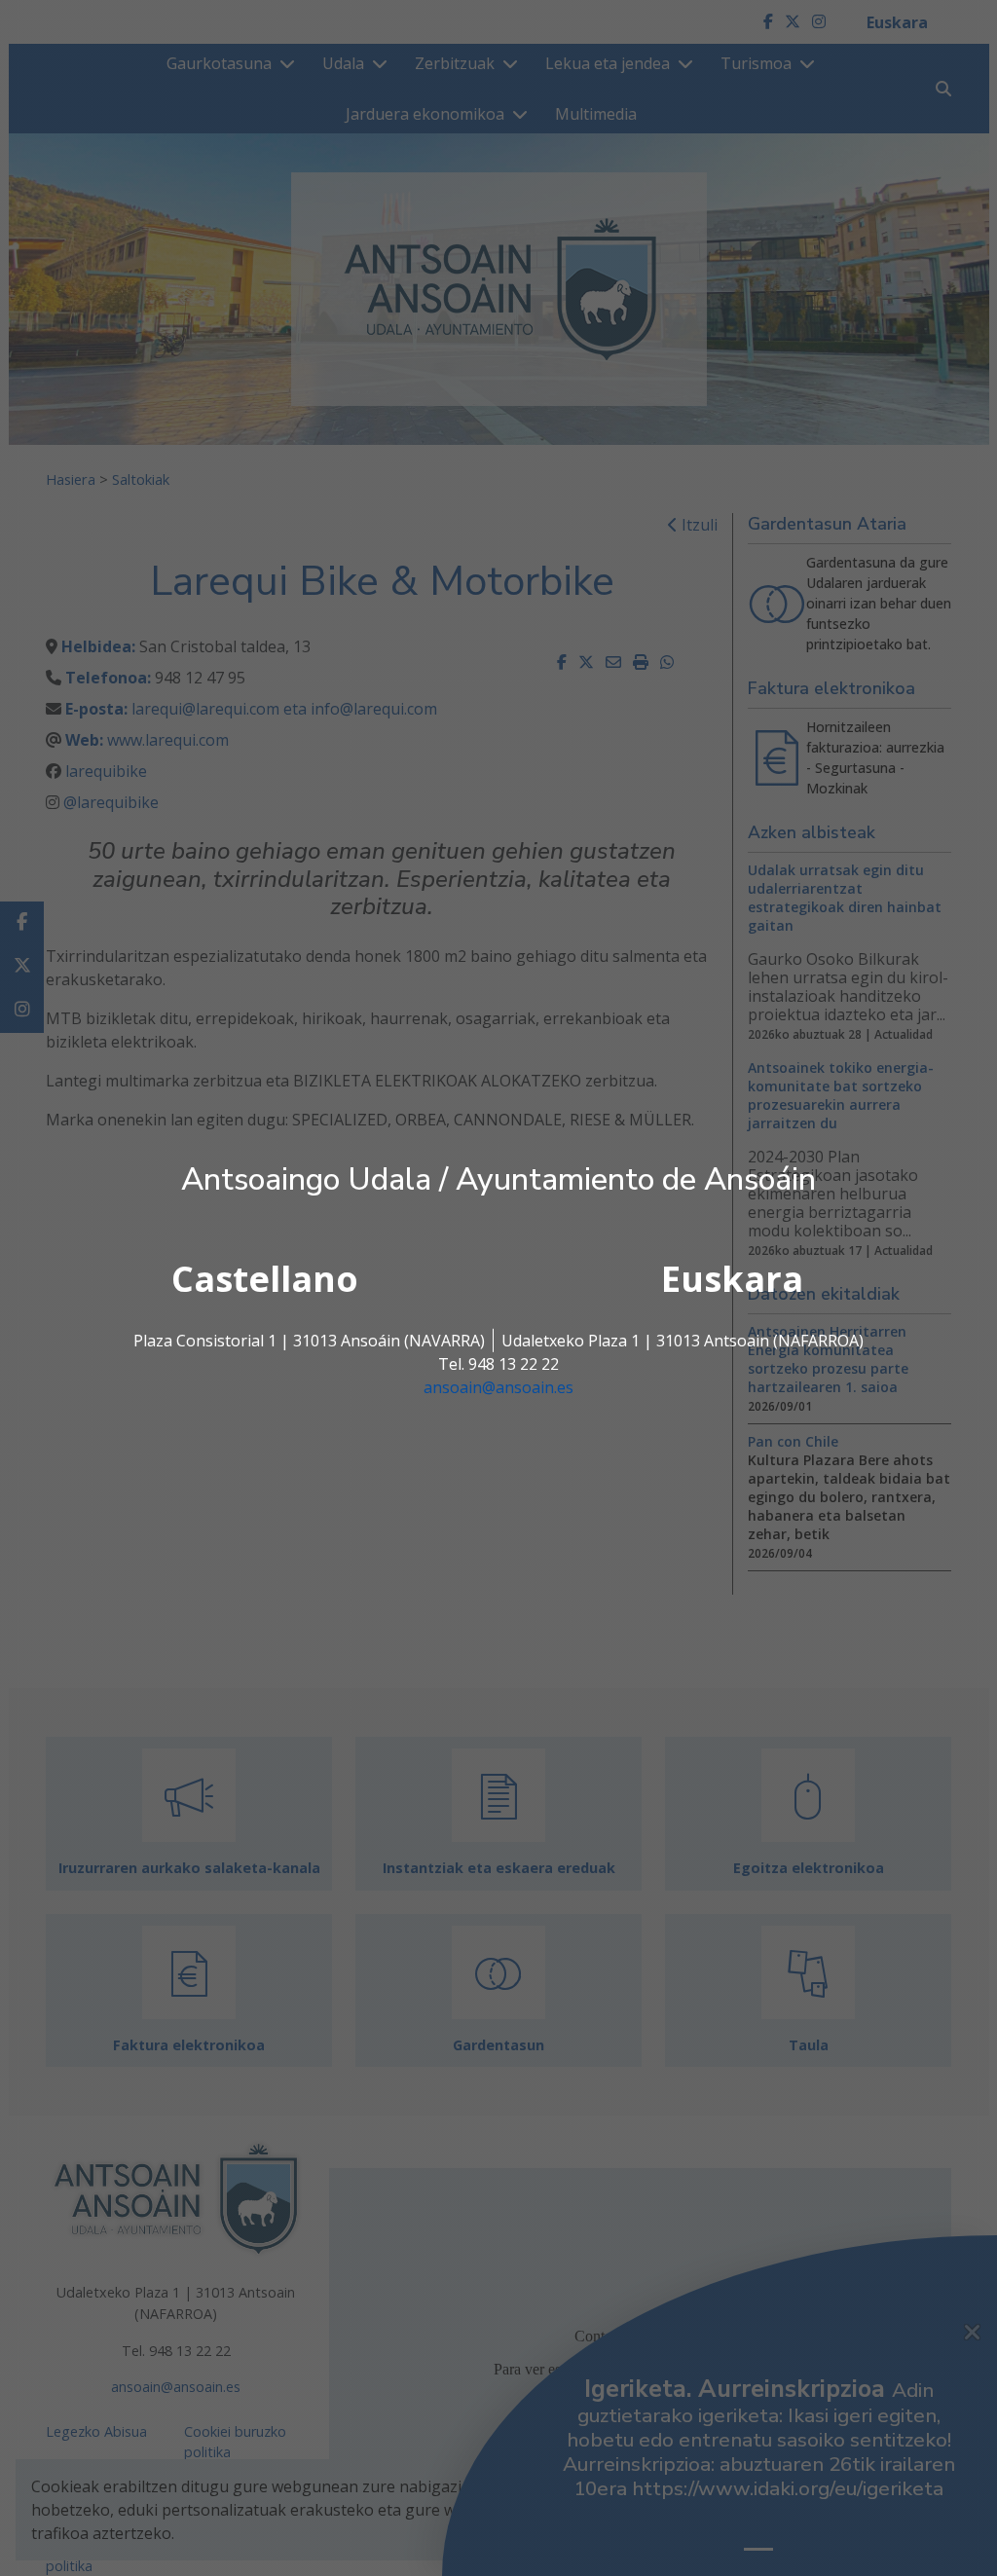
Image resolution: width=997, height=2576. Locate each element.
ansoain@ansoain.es (498, 1387)
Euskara (732, 1279)
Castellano (265, 1279)
